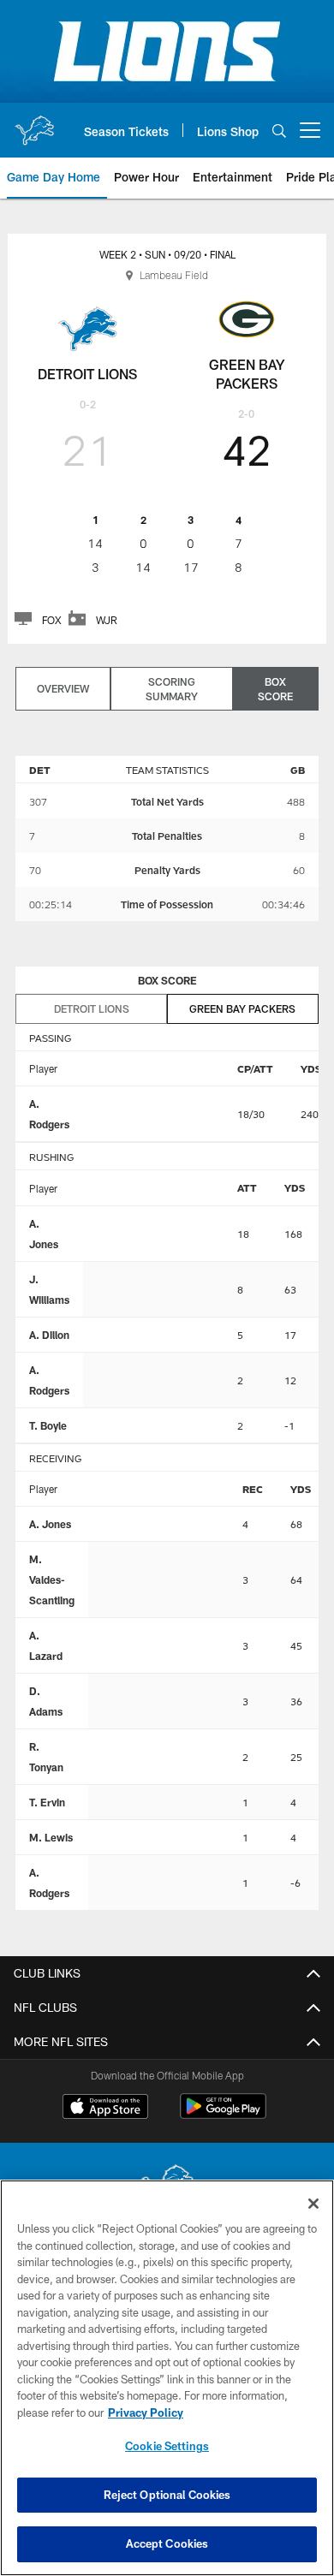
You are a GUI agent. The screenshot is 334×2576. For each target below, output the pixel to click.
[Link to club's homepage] (34, 123)
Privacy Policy (146, 2412)
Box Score (275, 689)
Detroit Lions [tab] (92, 1008)
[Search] (279, 131)
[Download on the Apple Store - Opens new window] (105, 2109)
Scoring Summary (172, 689)
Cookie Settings (167, 2446)
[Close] (313, 2204)
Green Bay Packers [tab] (242, 1008)
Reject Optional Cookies (167, 2495)
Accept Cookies (167, 2543)
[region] (167, 2378)
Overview (63, 688)
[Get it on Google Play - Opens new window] (223, 2115)
